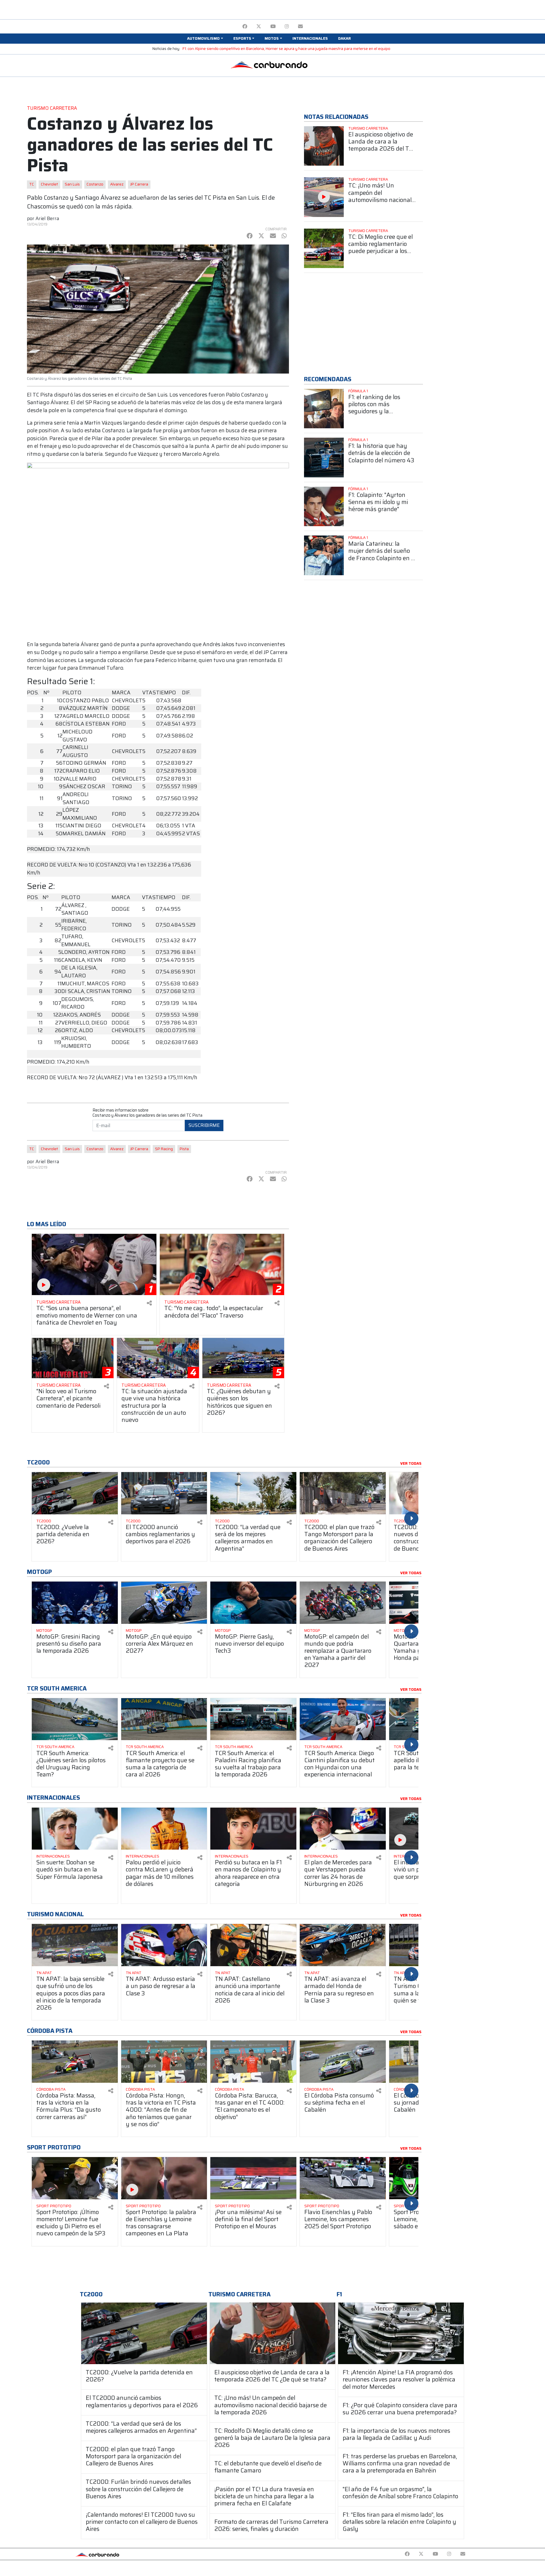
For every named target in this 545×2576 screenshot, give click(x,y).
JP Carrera (139, 184)
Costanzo (95, 184)
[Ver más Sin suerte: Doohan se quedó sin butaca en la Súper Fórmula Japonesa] (75, 1829)
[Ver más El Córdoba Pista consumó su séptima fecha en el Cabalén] (343, 2062)
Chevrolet (49, 184)
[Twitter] (259, 27)
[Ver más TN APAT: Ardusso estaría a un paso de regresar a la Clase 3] (164, 1945)
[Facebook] (245, 27)
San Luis (72, 184)
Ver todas (411, 1464)
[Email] (300, 27)
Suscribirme (204, 1125)
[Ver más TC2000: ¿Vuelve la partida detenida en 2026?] (75, 1493)
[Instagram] (287, 27)
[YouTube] (273, 27)
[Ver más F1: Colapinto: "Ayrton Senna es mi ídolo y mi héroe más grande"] (324, 507)
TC (32, 184)
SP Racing (164, 1149)
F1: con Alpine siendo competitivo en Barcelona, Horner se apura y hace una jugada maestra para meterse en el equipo (286, 49)
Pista (184, 1149)
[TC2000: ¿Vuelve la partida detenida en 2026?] (144, 2333)
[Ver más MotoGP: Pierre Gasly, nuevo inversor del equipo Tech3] (253, 1603)
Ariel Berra (47, 218)
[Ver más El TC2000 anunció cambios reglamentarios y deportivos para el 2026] (164, 1493)
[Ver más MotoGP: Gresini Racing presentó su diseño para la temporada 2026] (75, 1603)
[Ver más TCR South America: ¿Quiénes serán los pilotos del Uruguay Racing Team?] (75, 1719)
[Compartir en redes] (149, 1303)
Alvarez (117, 184)
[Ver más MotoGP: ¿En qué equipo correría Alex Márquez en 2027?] (164, 1603)
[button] (205, 39)
